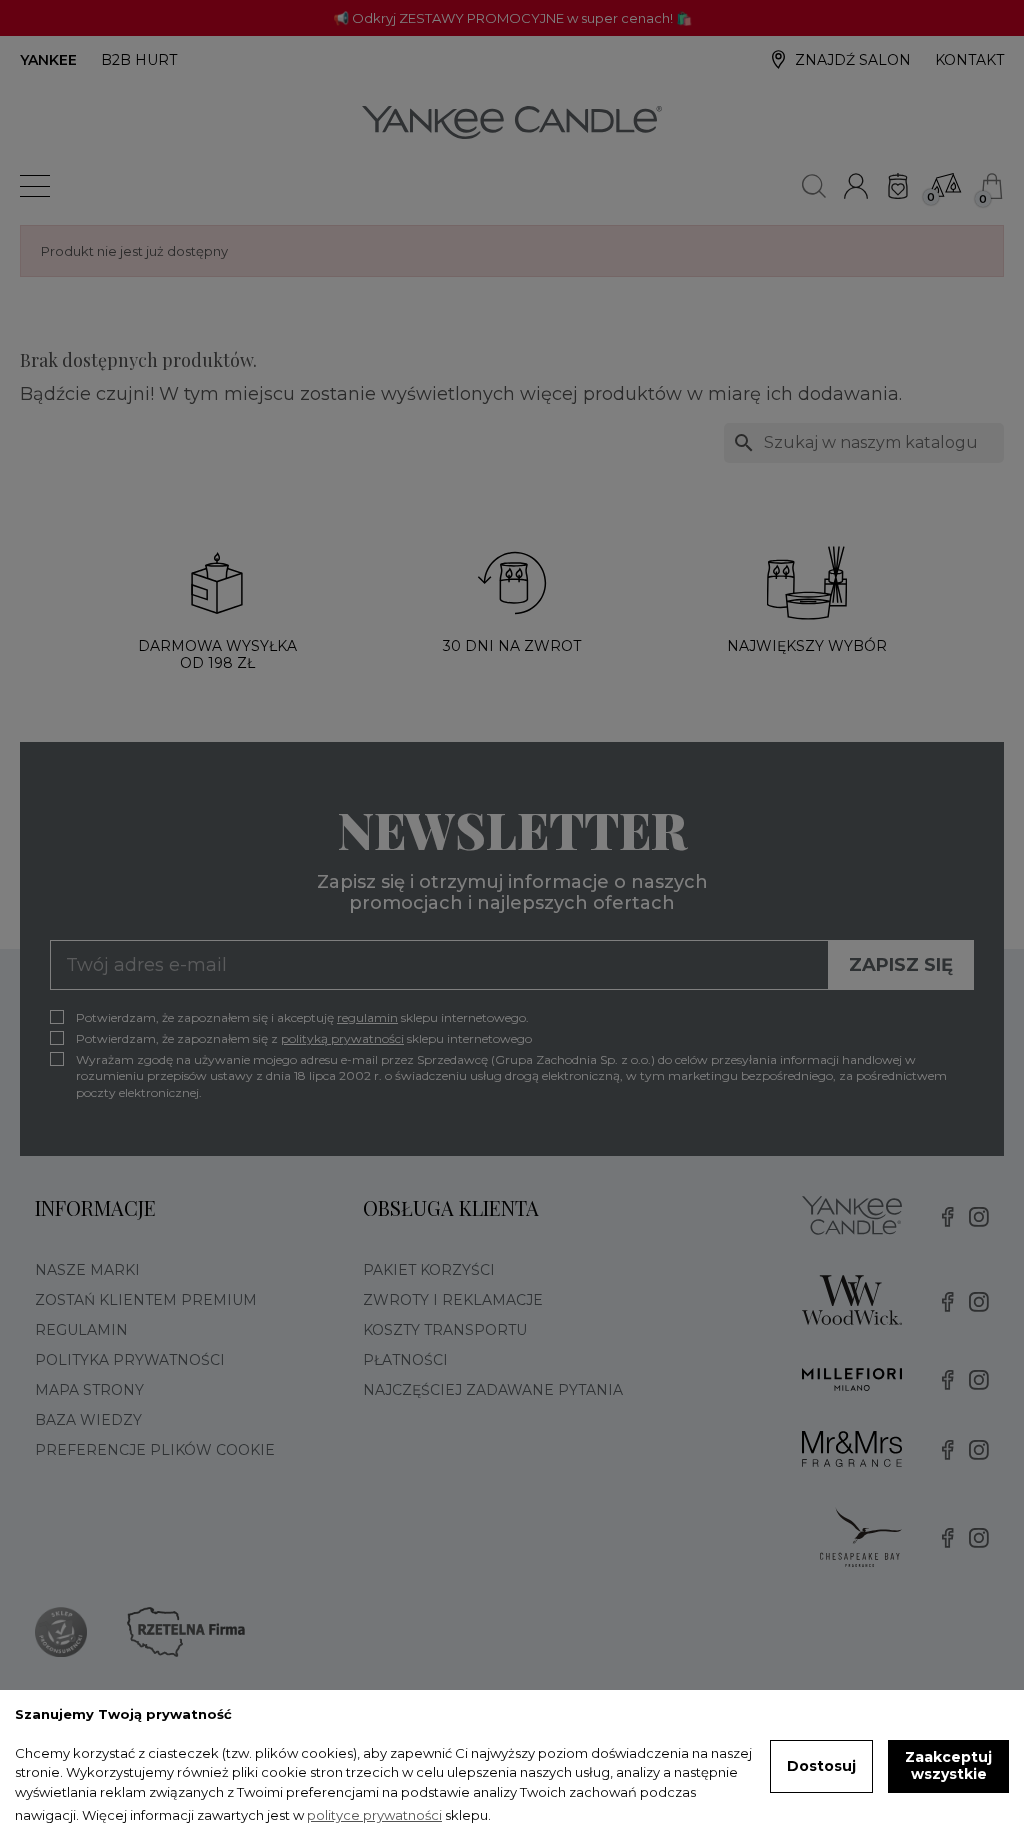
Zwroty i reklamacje (453, 1300)
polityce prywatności (374, 1815)
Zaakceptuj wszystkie (948, 1766)
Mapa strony (89, 1390)
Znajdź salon (853, 60)
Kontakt (969, 60)
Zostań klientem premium (146, 1300)
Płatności (405, 1360)
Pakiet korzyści (429, 1270)
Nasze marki (87, 1270)
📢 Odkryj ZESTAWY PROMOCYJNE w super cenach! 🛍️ (512, 18)
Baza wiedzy (88, 1420)
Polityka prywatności (130, 1360)
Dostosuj (821, 1766)
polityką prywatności (342, 1038)
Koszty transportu (445, 1330)
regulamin (367, 1017)
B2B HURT (139, 60)
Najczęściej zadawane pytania (493, 1390)
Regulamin (81, 1330)
